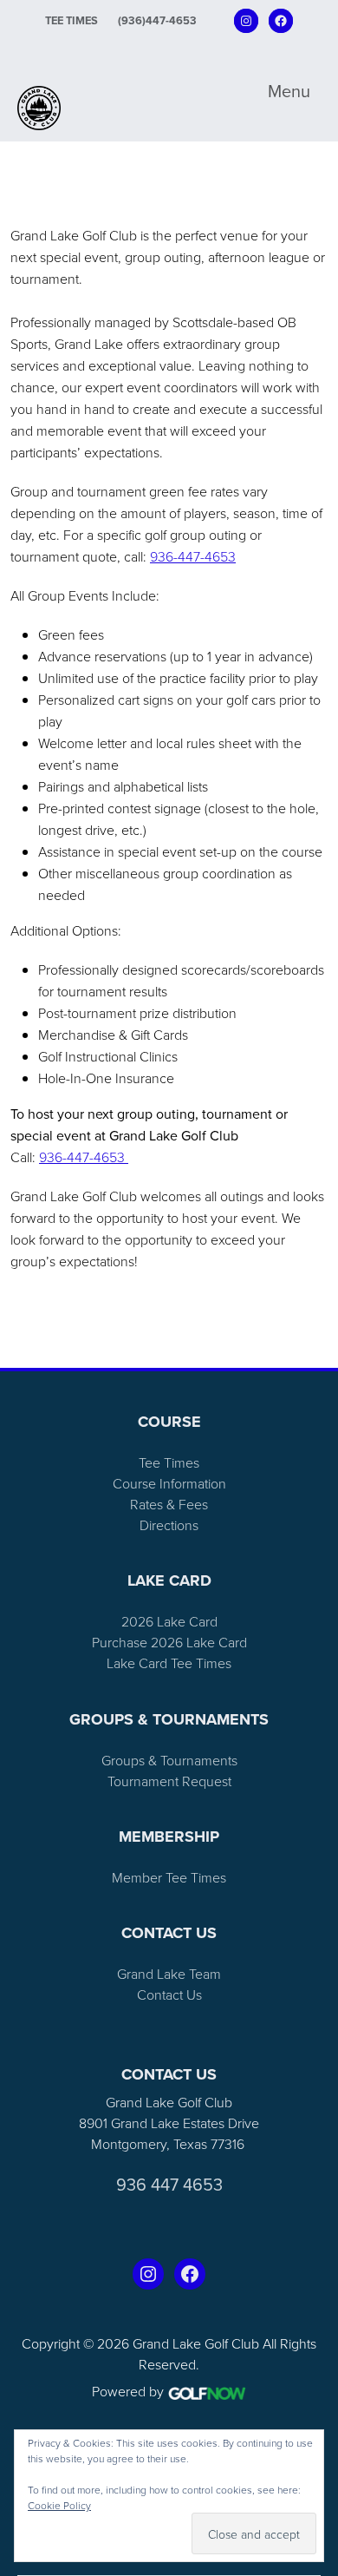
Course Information (169, 1483)
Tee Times (71, 20)
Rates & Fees (169, 1504)
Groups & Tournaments (169, 1760)
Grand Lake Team (169, 1974)
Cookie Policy (59, 2505)
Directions (169, 1525)
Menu (289, 91)
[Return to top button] (315, 1347)
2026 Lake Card (169, 1621)
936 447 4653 (169, 2185)
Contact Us (169, 1994)
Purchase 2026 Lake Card (169, 1642)
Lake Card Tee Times (169, 1663)
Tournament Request (169, 1781)
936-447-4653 (193, 556)
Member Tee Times (169, 1877)
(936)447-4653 (157, 20)
